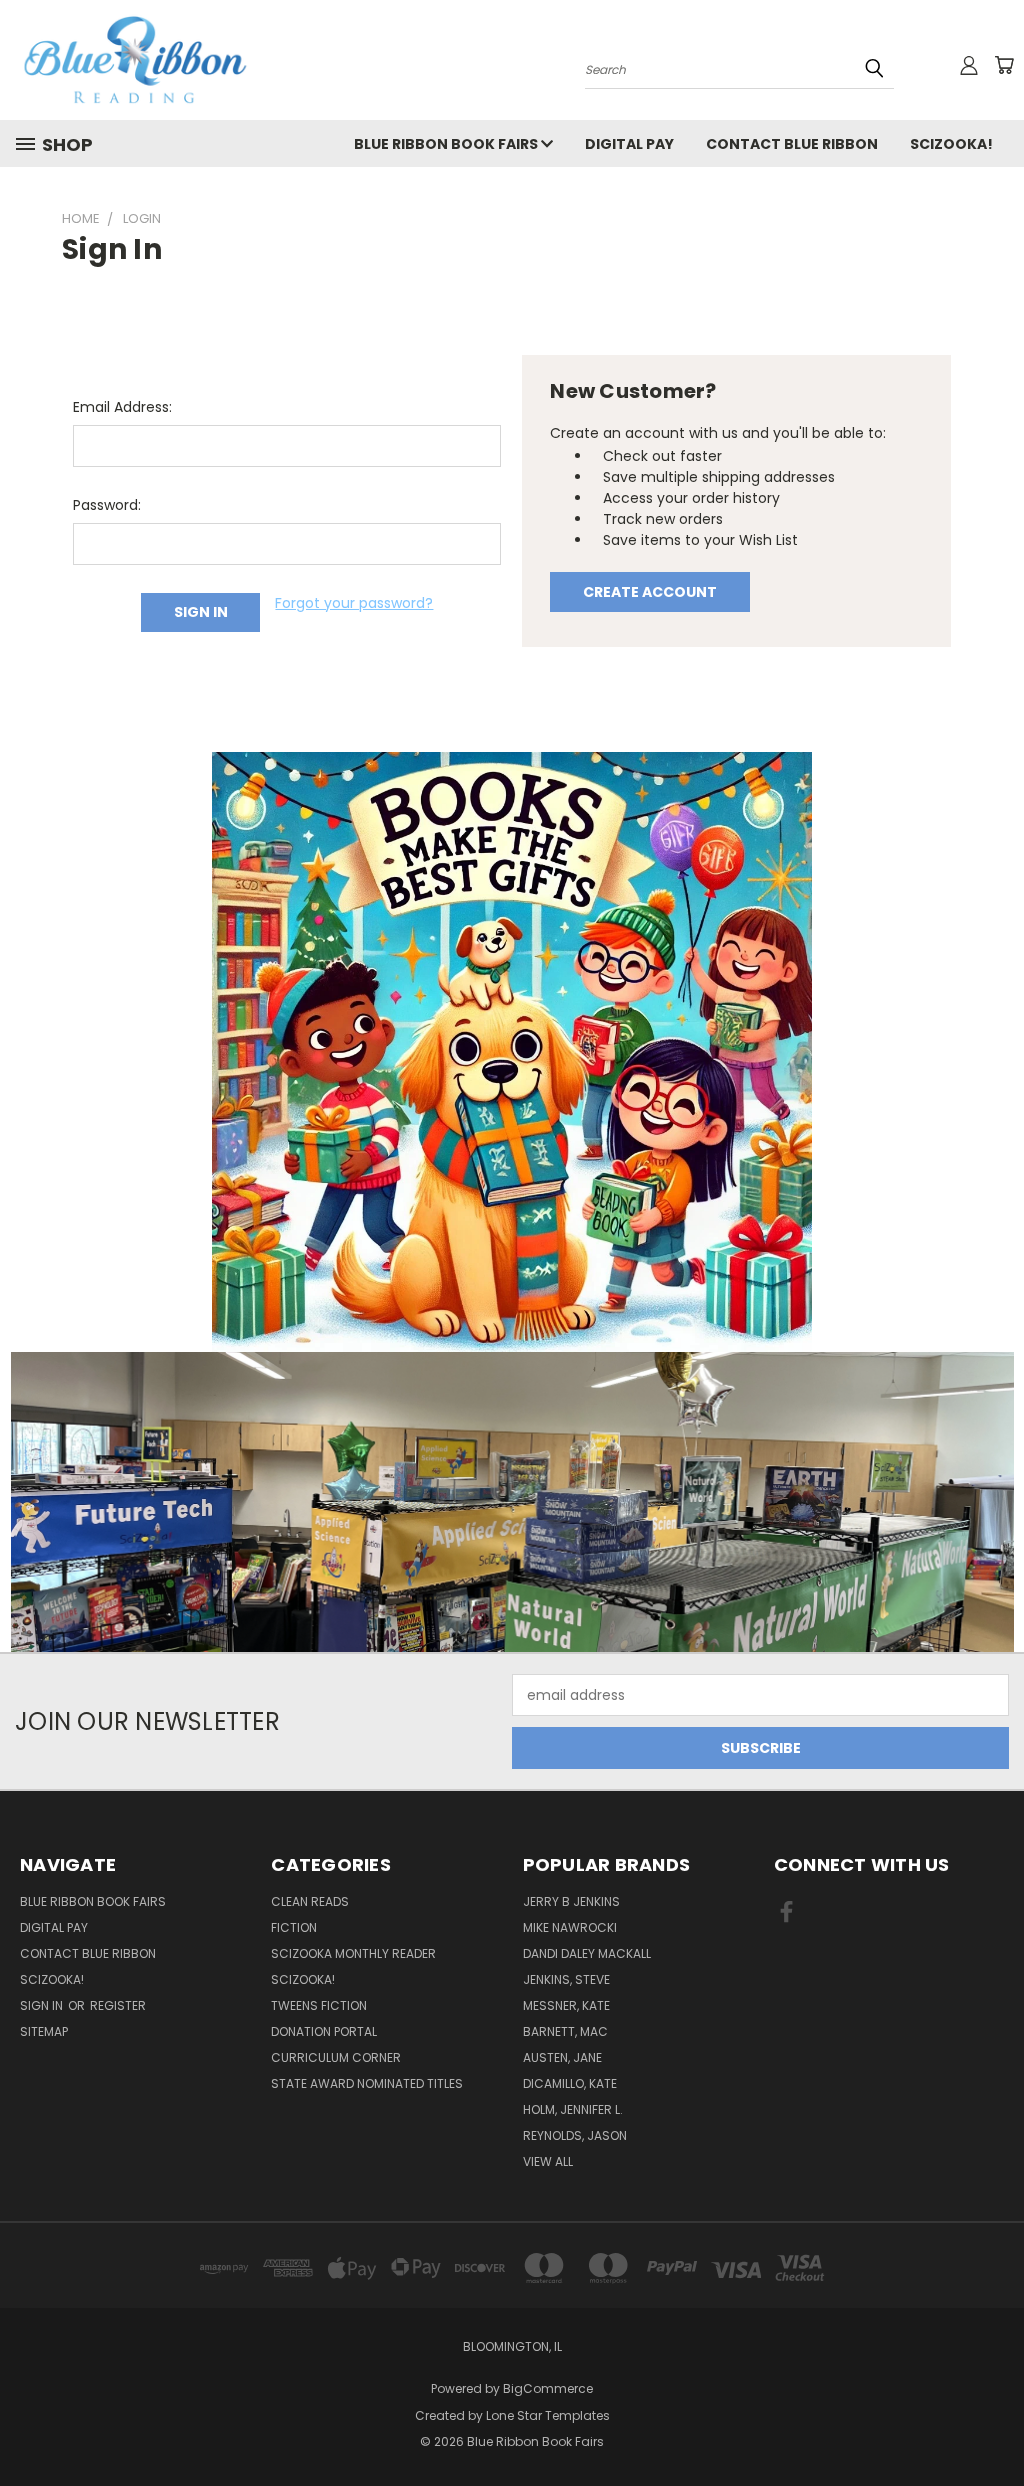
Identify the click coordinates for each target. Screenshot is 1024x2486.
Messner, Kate (566, 2005)
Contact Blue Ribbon (792, 144)
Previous (993, 2423)
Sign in (43, 2005)
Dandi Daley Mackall (587, 1953)
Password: (107, 505)
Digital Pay (629, 144)
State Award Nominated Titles (367, 2083)
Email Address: (122, 407)
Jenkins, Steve (566, 1979)
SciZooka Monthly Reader (353, 1953)
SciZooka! (951, 144)
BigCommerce (548, 2388)
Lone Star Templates (548, 2415)
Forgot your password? (354, 603)
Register (118, 2005)
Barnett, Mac (565, 2031)
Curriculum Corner (336, 2057)
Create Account (650, 592)
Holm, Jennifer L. (573, 2109)
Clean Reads (310, 1901)
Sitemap (44, 2031)
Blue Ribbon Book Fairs (447, 144)
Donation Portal (324, 2031)
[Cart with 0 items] (1004, 65)
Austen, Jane (562, 2057)
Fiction (294, 1927)
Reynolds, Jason (575, 2135)
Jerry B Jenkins (571, 1901)
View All (548, 2161)
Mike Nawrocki (570, 1927)
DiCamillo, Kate (570, 2083)
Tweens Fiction (319, 2005)
